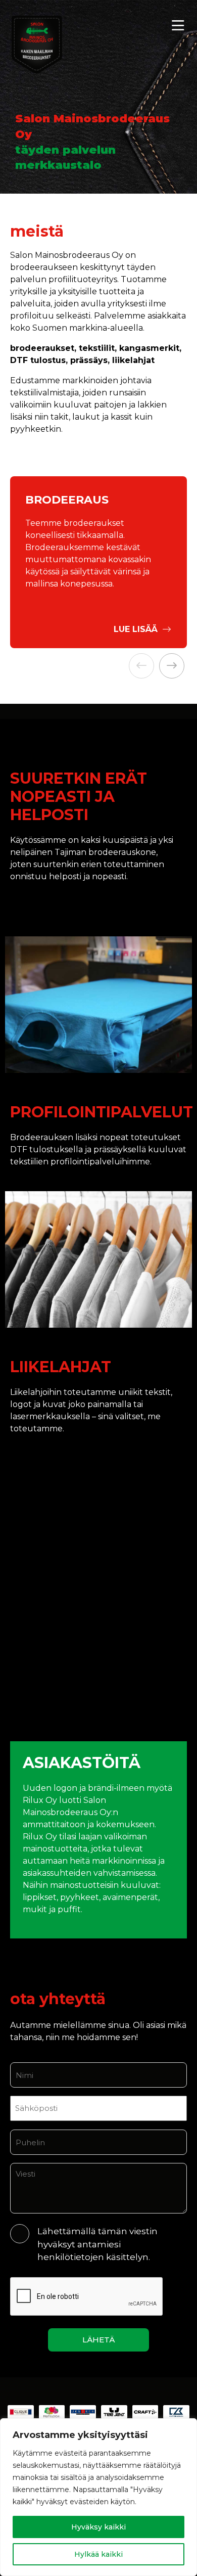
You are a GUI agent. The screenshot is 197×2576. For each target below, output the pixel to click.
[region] (98, 2497)
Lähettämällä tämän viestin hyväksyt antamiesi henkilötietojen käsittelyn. (97, 2244)
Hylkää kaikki (98, 2554)
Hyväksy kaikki (98, 2527)
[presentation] (141, 666)
